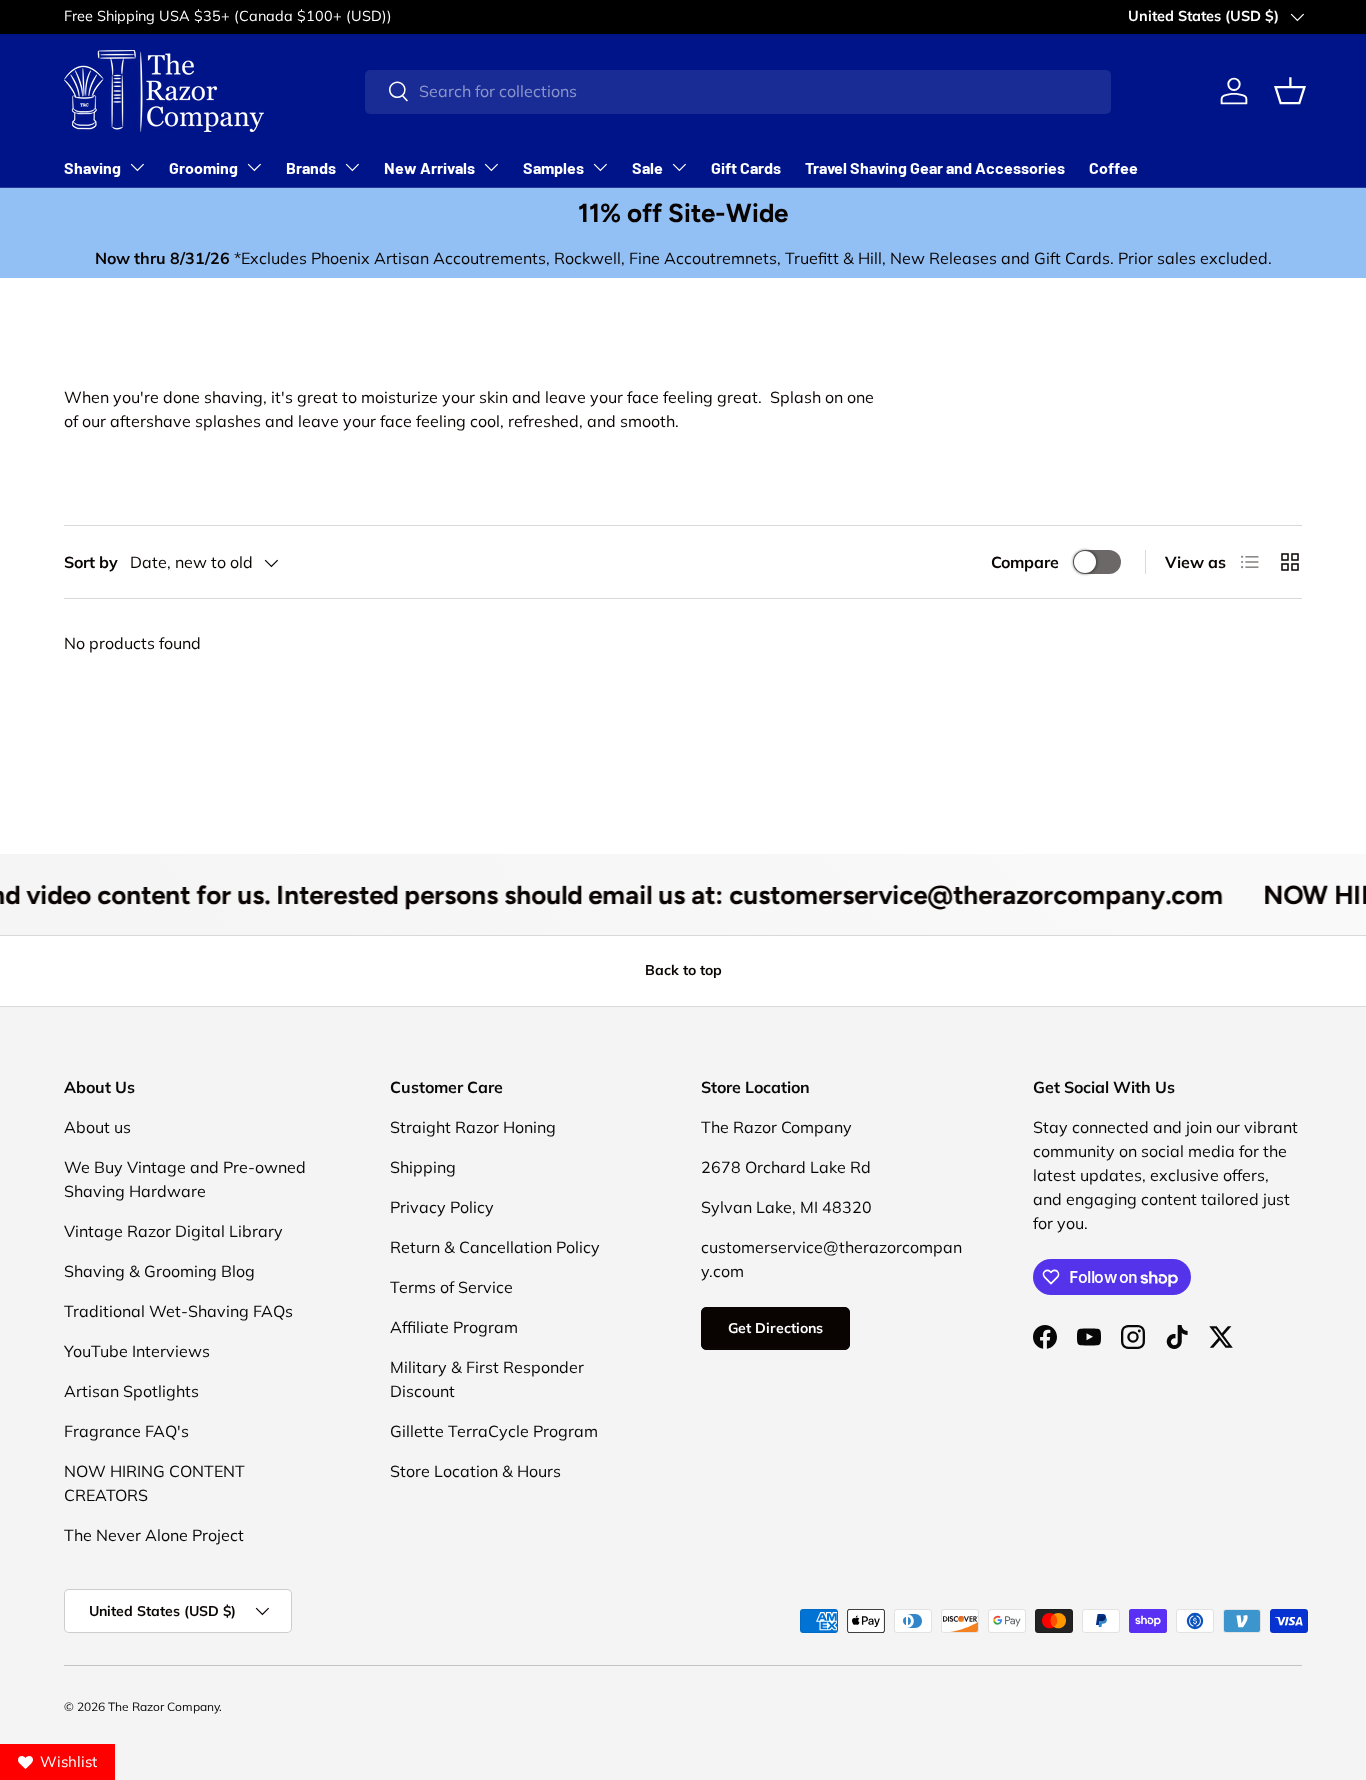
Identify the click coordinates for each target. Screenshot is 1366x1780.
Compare (1025, 562)
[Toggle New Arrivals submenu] (491, 167)
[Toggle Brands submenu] (352, 167)
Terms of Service (451, 1287)
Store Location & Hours (475, 1471)
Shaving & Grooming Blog (159, 1271)
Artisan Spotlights (131, 1391)
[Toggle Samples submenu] (600, 167)
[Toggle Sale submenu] (679, 167)
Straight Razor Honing (473, 1127)
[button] (1290, 91)
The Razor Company (163, 1706)
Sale (647, 167)
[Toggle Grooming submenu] (254, 167)
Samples (553, 167)
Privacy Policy (442, 1207)
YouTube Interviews (137, 1351)
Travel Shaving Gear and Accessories (935, 167)
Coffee (1113, 167)
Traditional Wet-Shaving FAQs (178, 1311)
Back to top (683, 970)
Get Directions (775, 1328)
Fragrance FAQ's (126, 1431)
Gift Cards (746, 167)
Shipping (423, 1167)
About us (97, 1127)
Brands (311, 167)
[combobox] (738, 91)
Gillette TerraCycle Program (494, 1431)
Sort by (91, 562)
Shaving (92, 167)
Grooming (203, 167)
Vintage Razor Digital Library (173, 1231)
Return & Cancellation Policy (495, 1247)
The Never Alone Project (154, 1535)
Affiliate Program (454, 1327)
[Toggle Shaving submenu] (137, 167)
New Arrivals (429, 167)
